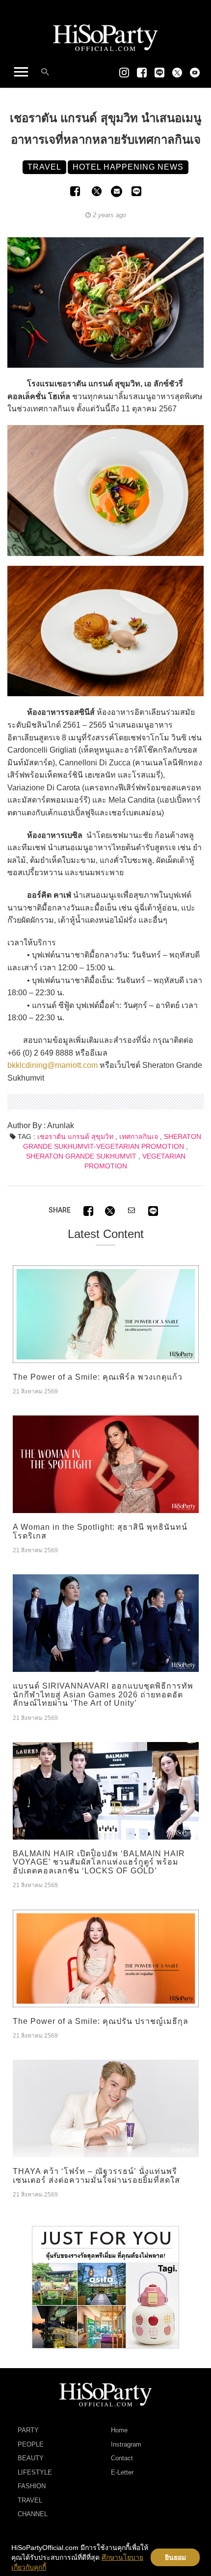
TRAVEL (30, 2500)
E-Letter (122, 2472)
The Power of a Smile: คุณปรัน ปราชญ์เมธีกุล (101, 2021)
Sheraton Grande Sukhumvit (81, 1156)
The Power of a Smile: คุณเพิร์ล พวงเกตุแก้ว (98, 1377)
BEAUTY (31, 2458)
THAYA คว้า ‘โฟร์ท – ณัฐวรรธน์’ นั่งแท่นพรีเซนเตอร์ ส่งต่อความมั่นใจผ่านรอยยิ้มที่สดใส (96, 2176)
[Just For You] (105, 2287)
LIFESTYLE (35, 2472)
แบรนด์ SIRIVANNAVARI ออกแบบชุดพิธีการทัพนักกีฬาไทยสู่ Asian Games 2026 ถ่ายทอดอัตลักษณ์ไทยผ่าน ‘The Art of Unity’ (103, 1694)
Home (119, 2430)
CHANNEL (33, 2514)
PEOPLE (31, 2444)
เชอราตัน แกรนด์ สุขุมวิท (75, 1136)
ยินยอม (175, 2557)
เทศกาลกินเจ (139, 1136)
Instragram (126, 2444)
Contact (122, 2458)
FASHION (32, 2486)
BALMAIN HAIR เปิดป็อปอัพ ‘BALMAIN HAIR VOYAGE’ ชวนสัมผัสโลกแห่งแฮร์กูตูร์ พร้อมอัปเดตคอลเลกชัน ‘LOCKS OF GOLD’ (99, 1862)
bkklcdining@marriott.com (53, 1065)
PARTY (28, 2430)
